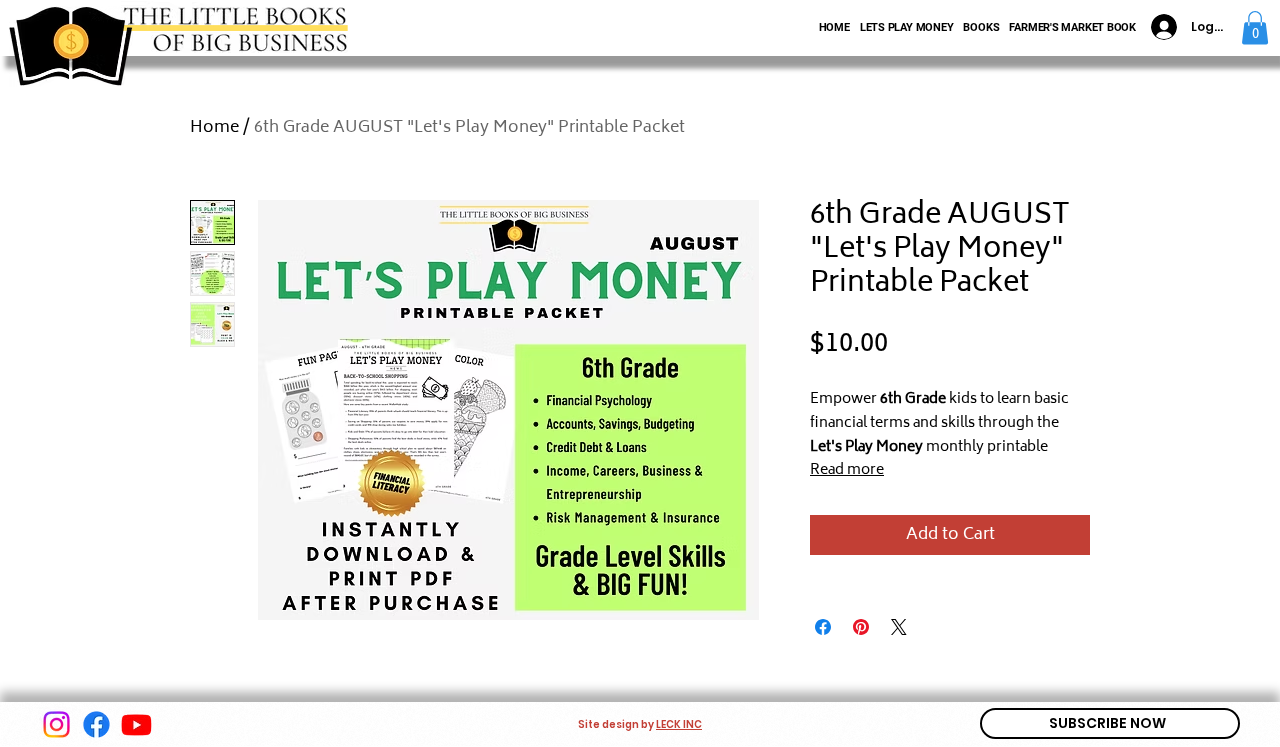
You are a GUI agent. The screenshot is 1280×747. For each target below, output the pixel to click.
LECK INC (679, 724)
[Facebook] (96, 724)
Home (214, 128)
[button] (1255, 27)
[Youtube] (136, 724)
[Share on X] (899, 627)
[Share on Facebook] (823, 627)
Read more (847, 471)
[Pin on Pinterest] (861, 627)
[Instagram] (56, 724)
